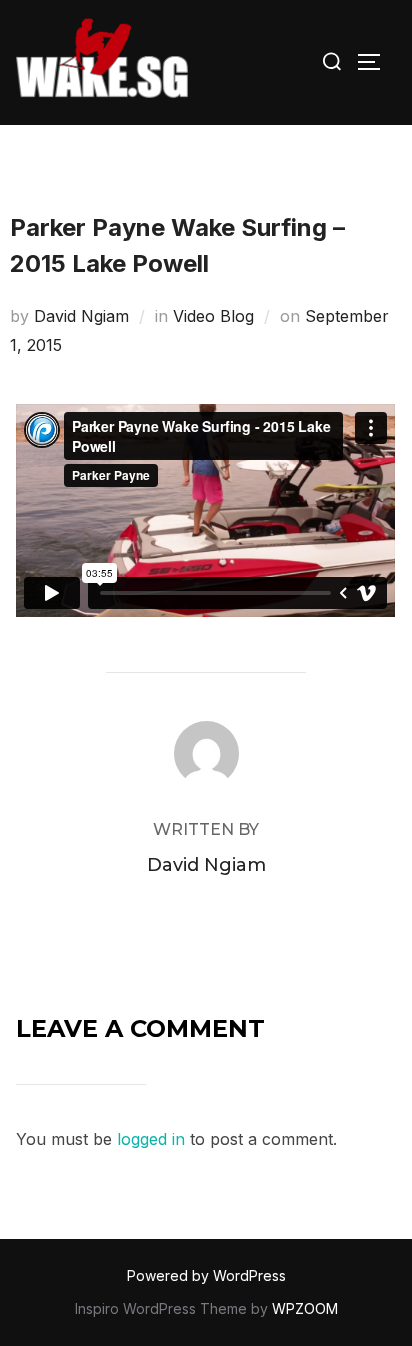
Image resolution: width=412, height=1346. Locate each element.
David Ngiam (81, 316)
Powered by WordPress (206, 1275)
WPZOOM (305, 1308)
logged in (151, 1139)
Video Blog (213, 316)
